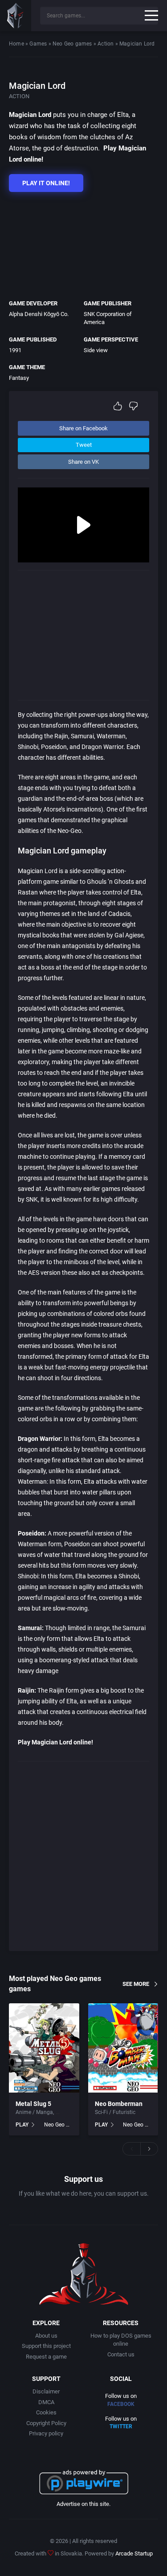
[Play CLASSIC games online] (16, 16)
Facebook (121, 2404)
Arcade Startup (134, 2553)
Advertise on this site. (83, 2504)
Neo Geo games (72, 44)
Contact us (121, 2354)
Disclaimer (46, 2391)
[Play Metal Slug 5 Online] (44, 2048)
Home (16, 44)
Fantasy (19, 378)
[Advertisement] (79, 243)
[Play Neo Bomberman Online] (123, 2048)
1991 (15, 350)
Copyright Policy (46, 2423)
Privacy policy (46, 2433)
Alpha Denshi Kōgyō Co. (39, 314)
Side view (96, 350)
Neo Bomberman (119, 2104)
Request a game (46, 2357)
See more (136, 1983)
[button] (131, 2149)
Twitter (121, 2426)
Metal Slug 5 (33, 2104)
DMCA (46, 2402)
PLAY (22, 2125)
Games (38, 44)
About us (46, 2336)
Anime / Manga (34, 2112)
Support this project (46, 2346)
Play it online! (46, 183)
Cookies (46, 2412)
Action (106, 44)
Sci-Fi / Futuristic (115, 2112)
